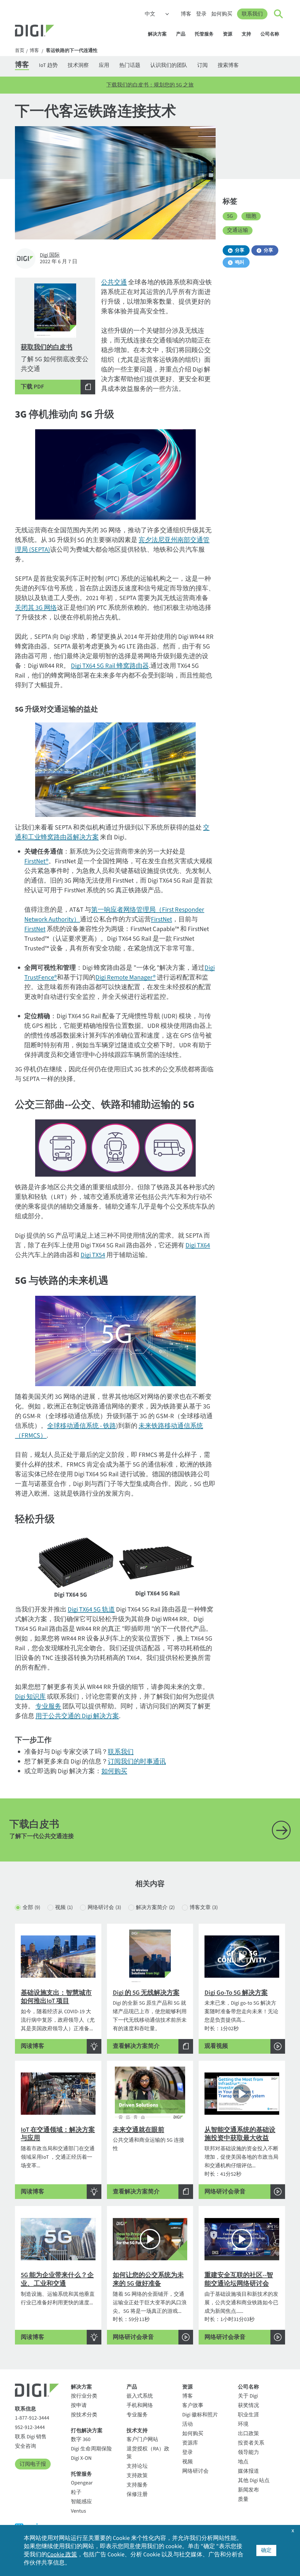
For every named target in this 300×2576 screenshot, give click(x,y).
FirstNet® (36, 861)
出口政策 (248, 2434)
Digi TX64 (198, 1245)
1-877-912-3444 (32, 2418)
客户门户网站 (142, 2439)
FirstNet (161, 919)
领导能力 (248, 2452)
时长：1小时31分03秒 (241, 2306)
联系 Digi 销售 (31, 2437)
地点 (243, 2462)
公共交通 (114, 282)
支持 (246, 34)
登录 (201, 14)
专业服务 (48, 1706)
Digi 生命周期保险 (91, 2449)
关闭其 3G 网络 (36, 608)
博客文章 (204, 1907)
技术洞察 (78, 65)
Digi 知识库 (30, 1697)
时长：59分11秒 (150, 2306)
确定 (266, 2550)
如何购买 (222, 14)
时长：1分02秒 (241, 2019)
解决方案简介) (155, 1907)
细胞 (251, 216)
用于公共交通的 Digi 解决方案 (77, 1716)
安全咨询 (25, 2446)
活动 (187, 2424)
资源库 (190, 2443)
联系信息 (25, 2409)
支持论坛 (137, 2466)
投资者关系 (251, 2443)
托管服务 (204, 34)
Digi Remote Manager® (126, 977)
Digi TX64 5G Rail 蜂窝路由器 (110, 666)
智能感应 (81, 2502)
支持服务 (137, 2485)
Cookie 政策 (62, 2555)
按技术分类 (84, 2415)
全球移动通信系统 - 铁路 (82, 1426)
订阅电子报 (33, 2464)
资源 (228, 34)
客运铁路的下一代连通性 (72, 51)
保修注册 (137, 2494)
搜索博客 (228, 65)
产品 (181, 34)
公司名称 (270, 34)
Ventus (79, 2511)
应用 (104, 65)
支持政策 (137, 2476)
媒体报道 (248, 2471)
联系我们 (252, 14)
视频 (64, 1907)
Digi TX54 (93, 1255)
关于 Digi (248, 2396)
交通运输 (238, 230)
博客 (186, 14)
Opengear (82, 2483)
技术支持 (137, 2431)
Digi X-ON (81, 2458)
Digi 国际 (50, 255)
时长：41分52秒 (241, 2160)
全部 (31, 1907)
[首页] (49, 31)
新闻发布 (248, 2490)
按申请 (79, 2405)
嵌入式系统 (140, 2396)
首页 (20, 51)
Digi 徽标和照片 (200, 2415)
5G (230, 216)
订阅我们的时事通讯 (137, 1761)
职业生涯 (248, 2415)
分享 (240, 250)
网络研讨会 (104, 1907)
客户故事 (193, 2405)
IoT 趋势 (48, 65)
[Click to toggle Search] (279, 14)
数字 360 (81, 2439)
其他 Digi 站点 (254, 2480)
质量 (243, 2499)
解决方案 (157, 34)
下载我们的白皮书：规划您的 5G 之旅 (150, 85)
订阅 (202, 65)
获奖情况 (248, 2405)
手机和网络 (140, 2405)
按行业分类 (84, 2396)
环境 (243, 2424)
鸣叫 (240, 262)
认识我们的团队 (169, 65)
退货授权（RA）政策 (148, 2453)
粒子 (76, 2492)
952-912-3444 (30, 2427)
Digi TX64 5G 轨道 (91, 1609)
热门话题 (130, 65)
